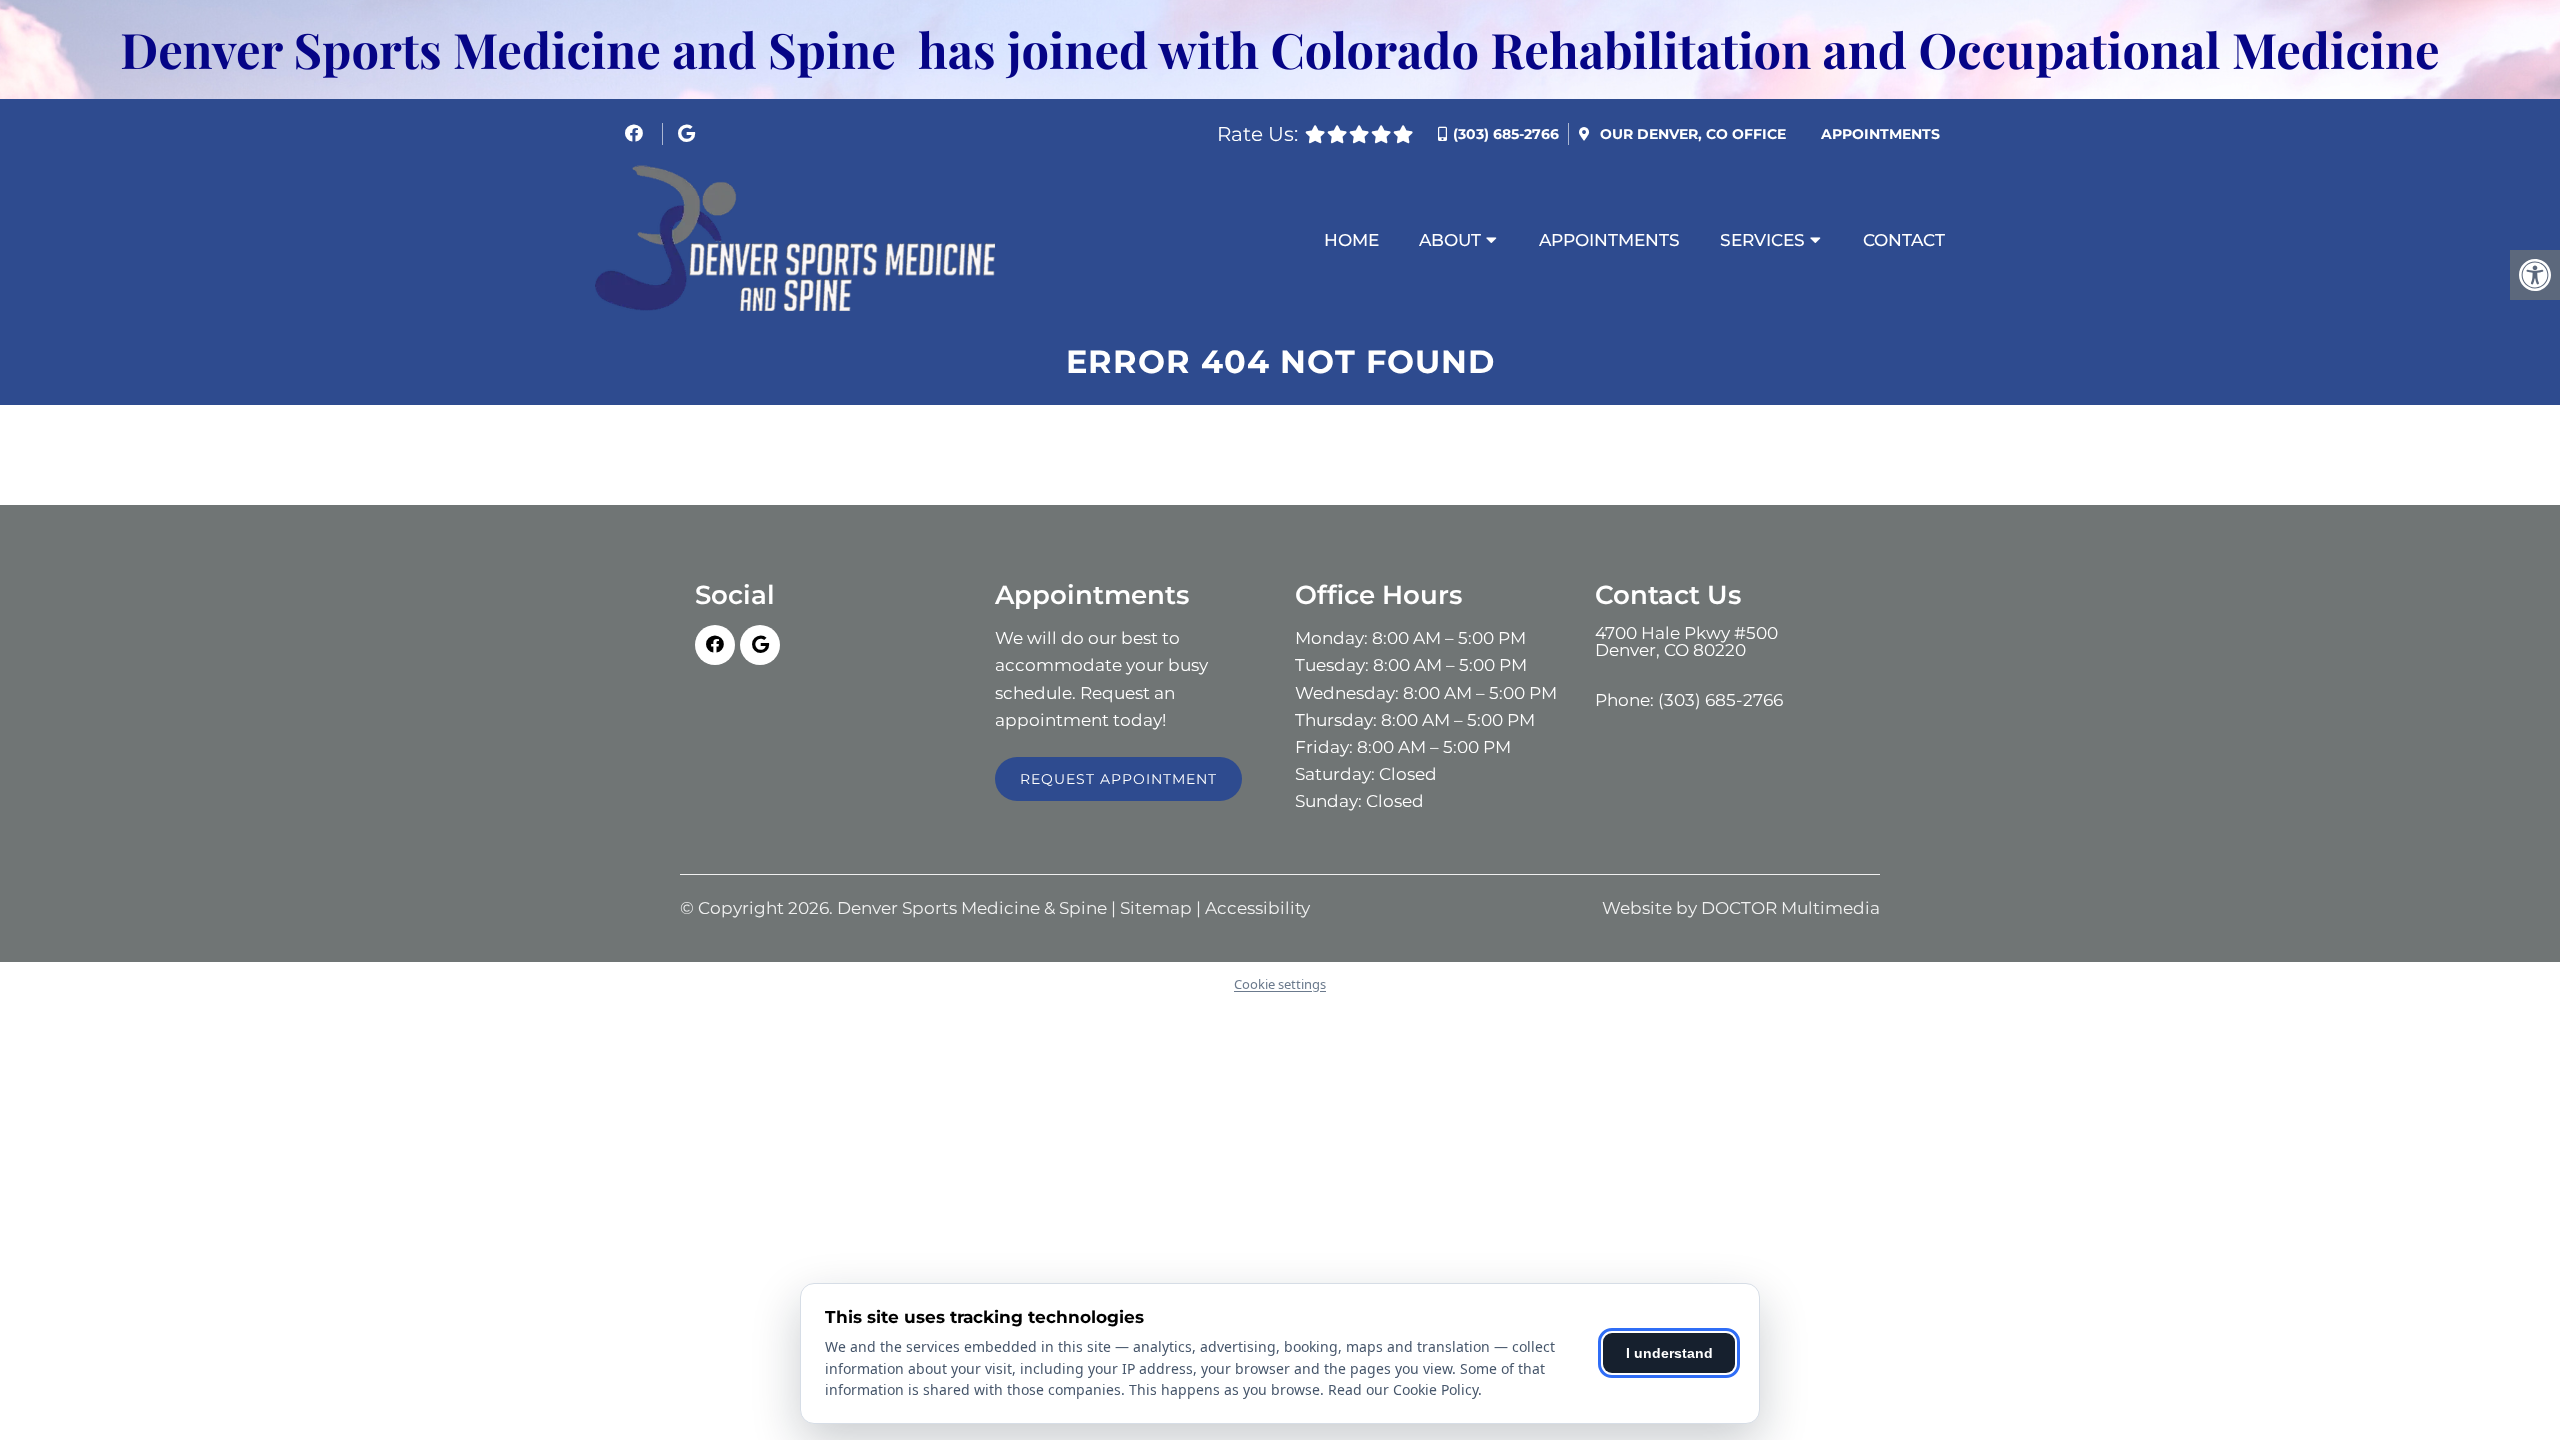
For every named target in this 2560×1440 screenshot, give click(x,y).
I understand (1669, 1353)
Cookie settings (1280, 984)
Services (1762, 240)
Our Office (1691, 134)
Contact (1904, 240)
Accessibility (1257, 908)
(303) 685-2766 (1506, 134)
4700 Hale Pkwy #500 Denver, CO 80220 (1686, 642)
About (1450, 240)
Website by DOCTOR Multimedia (1741, 908)
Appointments (1880, 134)
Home (1351, 240)
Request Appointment (1118, 779)
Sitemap (1156, 908)
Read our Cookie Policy (1403, 1389)
